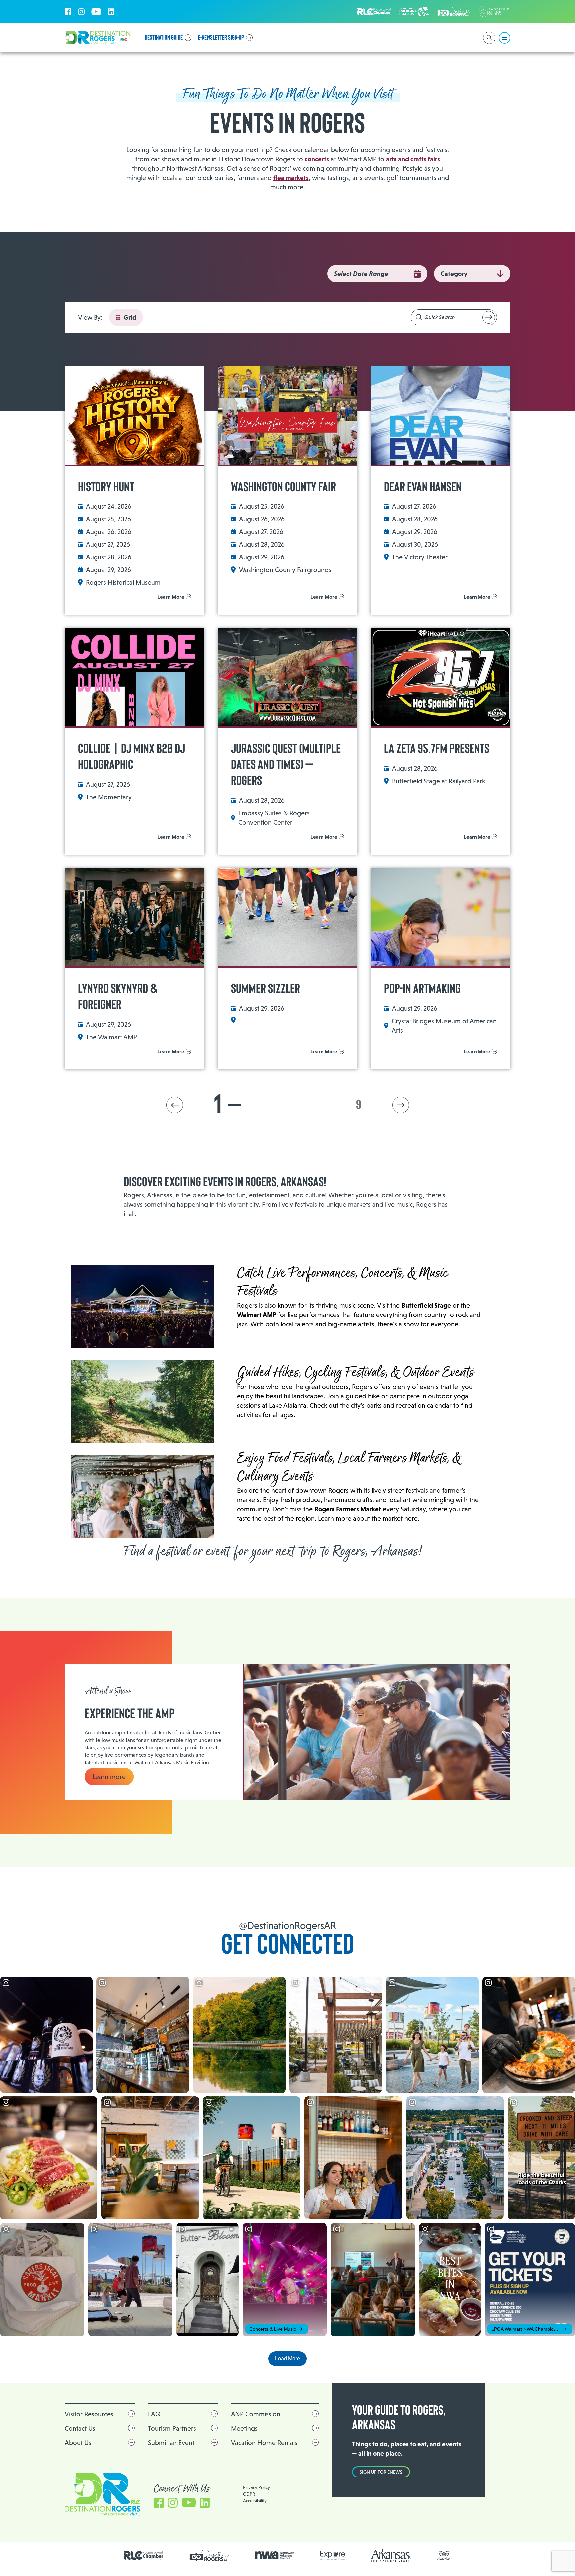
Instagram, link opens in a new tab (81, 12)
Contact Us (80, 2428)
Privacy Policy (256, 2487)
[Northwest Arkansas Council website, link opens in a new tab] (275, 2555)
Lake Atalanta (288, 1405)
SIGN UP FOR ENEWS (381, 2472)
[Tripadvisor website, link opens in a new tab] (444, 2556)
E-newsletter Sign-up (221, 38)
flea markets (291, 178)
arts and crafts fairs (413, 159)
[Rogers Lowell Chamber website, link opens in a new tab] (144, 2555)
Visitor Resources (89, 2414)
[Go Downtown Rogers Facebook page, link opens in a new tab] (209, 2556)
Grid (130, 317)
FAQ (154, 2414)
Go (489, 317)
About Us (78, 2443)
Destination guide (164, 38)
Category (454, 274)
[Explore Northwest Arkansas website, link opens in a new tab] (333, 2556)
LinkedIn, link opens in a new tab (111, 12)
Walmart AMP (257, 1315)
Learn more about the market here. (369, 1518)
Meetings (244, 2428)
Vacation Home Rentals (264, 2443)
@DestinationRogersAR (287, 1926)
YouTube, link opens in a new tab (96, 12)
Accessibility (255, 2501)
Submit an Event (171, 2443)
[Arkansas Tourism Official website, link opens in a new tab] (391, 2556)
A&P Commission (256, 2414)
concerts (317, 159)
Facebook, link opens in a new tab (68, 12)
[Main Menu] (505, 38)
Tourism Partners (172, 2428)
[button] (175, 1105)
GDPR (249, 2494)
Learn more (109, 1777)
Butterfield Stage (426, 1305)
